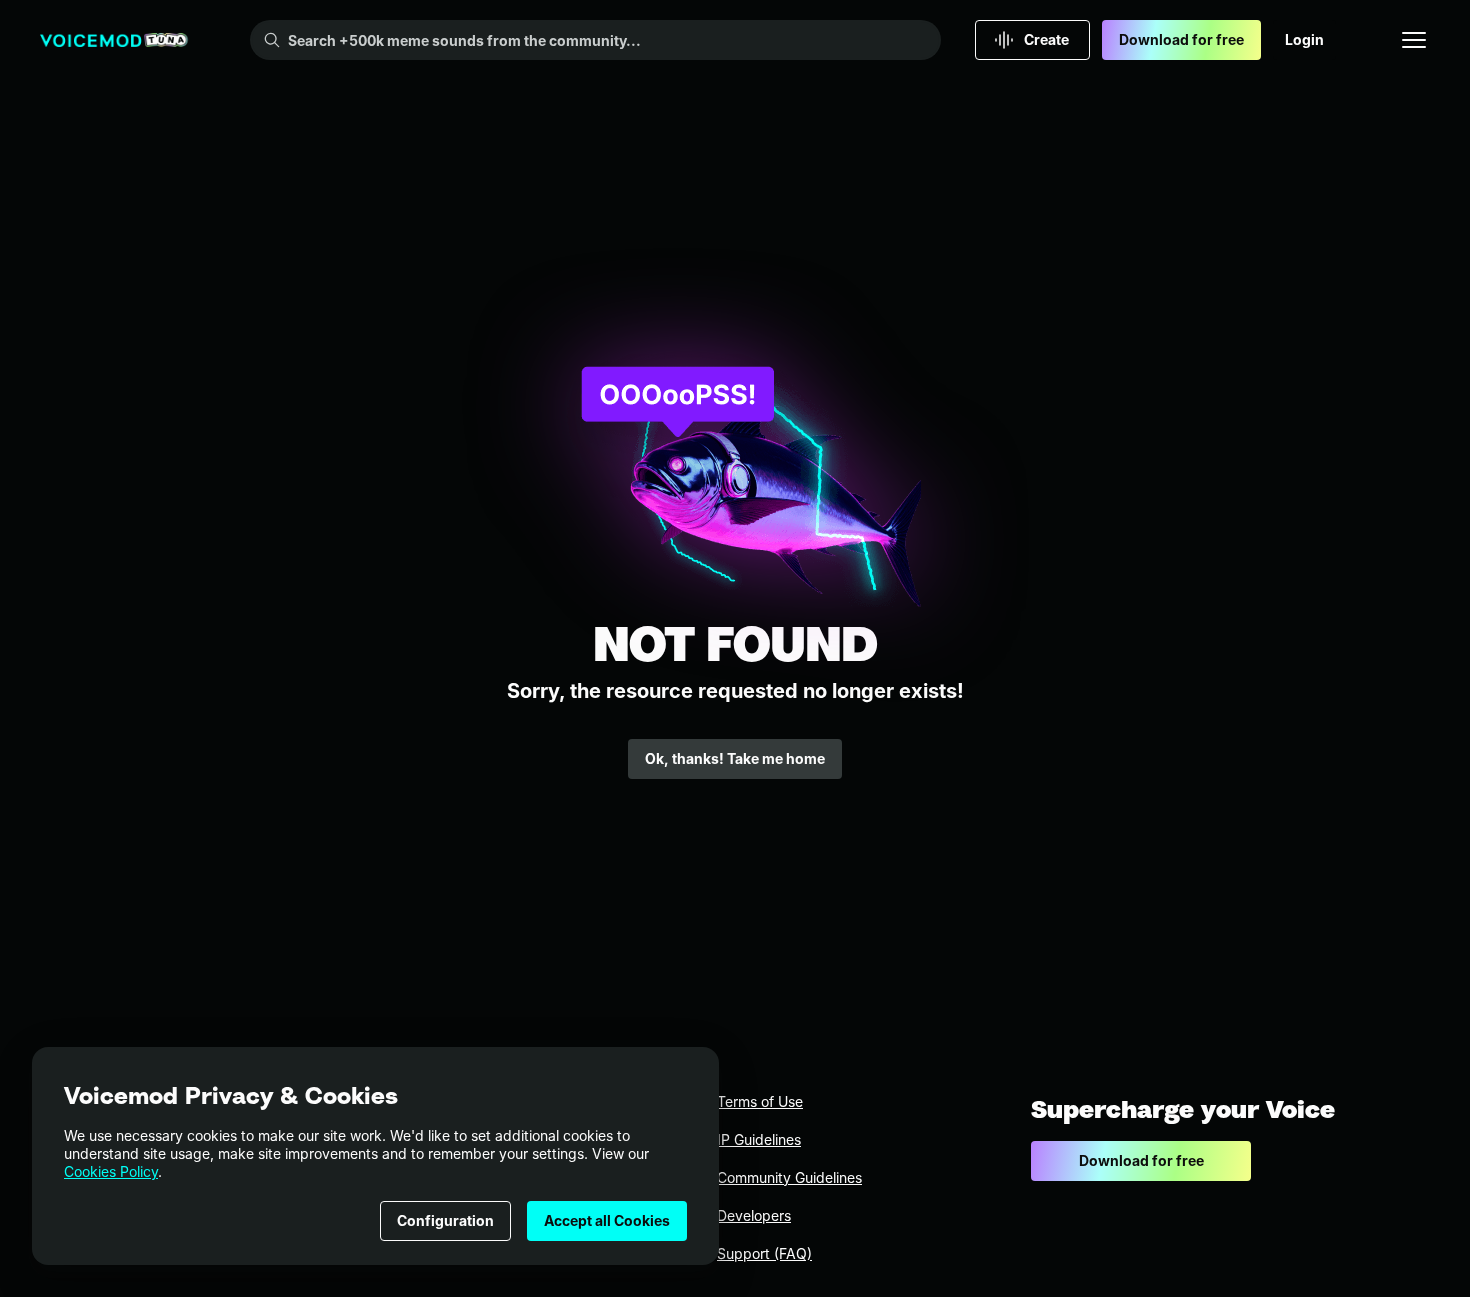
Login (1304, 39)
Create (1046, 39)
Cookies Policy (111, 1171)
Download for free (1181, 39)
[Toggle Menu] (1414, 40)
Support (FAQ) (764, 1253)
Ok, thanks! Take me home (735, 758)
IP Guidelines (759, 1139)
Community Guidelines (789, 1177)
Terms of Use (760, 1101)
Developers (754, 1215)
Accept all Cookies (607, 1220)
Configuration (445, 1220)
